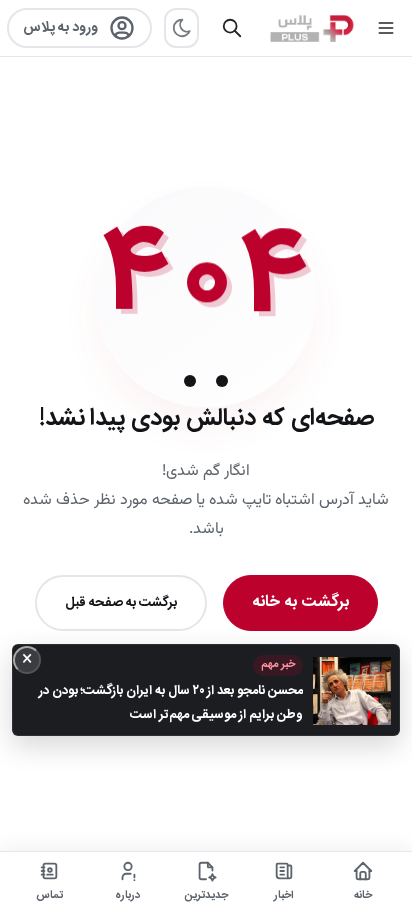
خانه (363, 896)
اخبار (284, 896)
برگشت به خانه (300, 602)
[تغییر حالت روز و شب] (181, 28)
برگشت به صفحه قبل (121, 603)
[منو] (386, 28)
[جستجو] (232, 28)
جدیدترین (206, 896)
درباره (127, 896)
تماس (49, 896)
